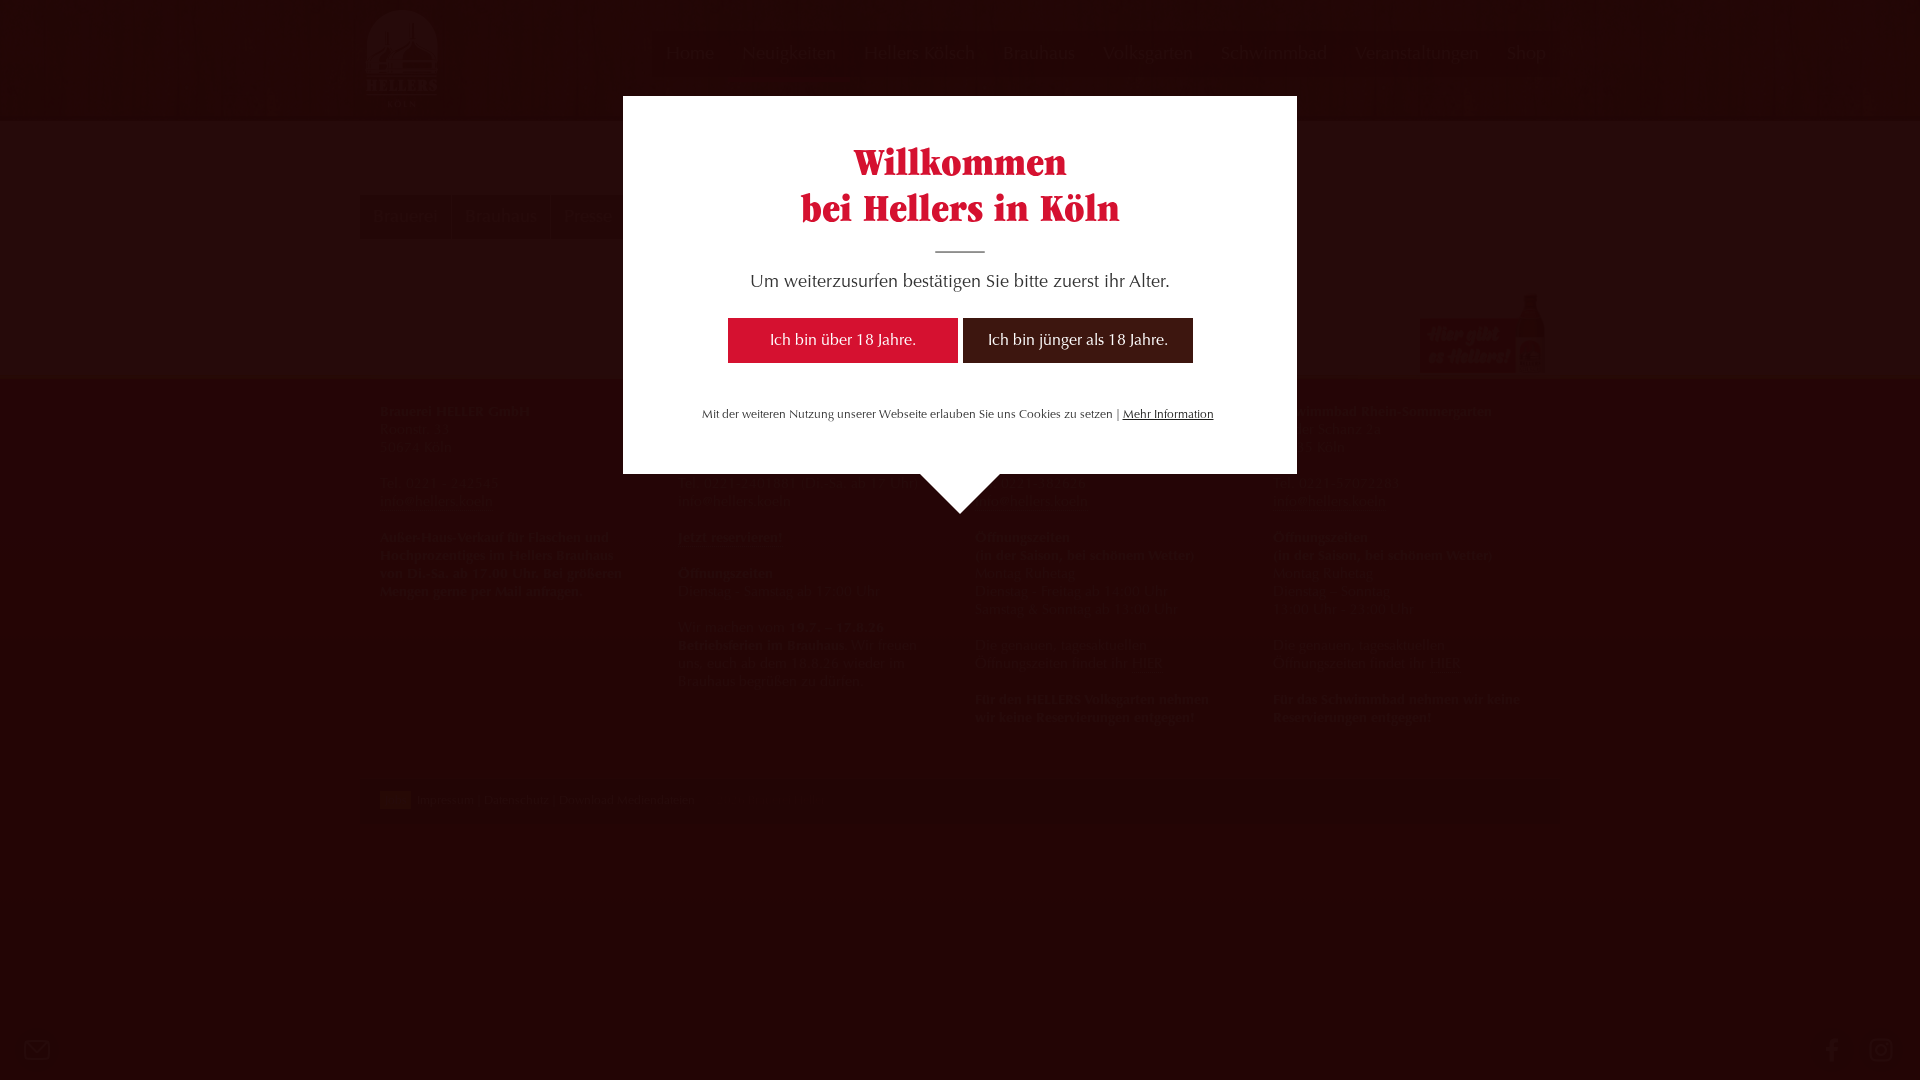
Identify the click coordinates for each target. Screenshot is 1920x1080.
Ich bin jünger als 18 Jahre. (1078, 341)
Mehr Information (1168, 415)
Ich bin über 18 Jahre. (843, 341)
